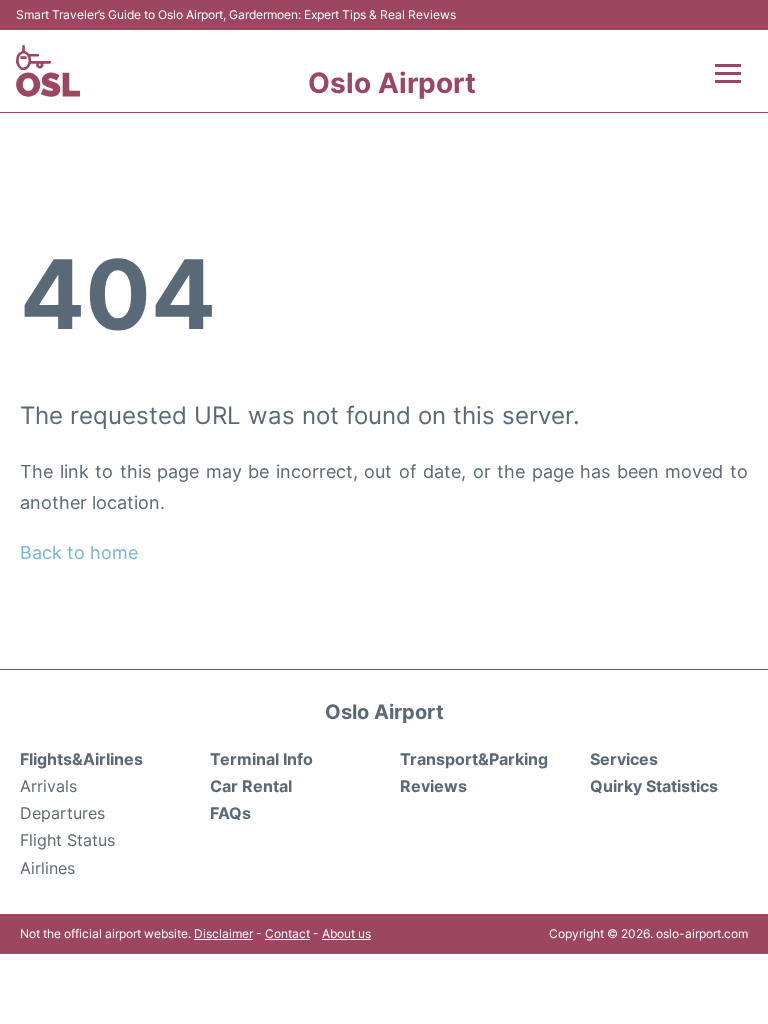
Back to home (79, 552)
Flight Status (67, 840)
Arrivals (48, 786)
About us (346, 933)
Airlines (47, 868)
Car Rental (251, 786)
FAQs (230, 813)
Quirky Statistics (654, 786)
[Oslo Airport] (48, 71)
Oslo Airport (392, 83)
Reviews (433, 786)
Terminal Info (261, 759)
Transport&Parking (474, 759)
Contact (287, 933)
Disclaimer (223, 933)
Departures (62, 813)
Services (624, 759)
